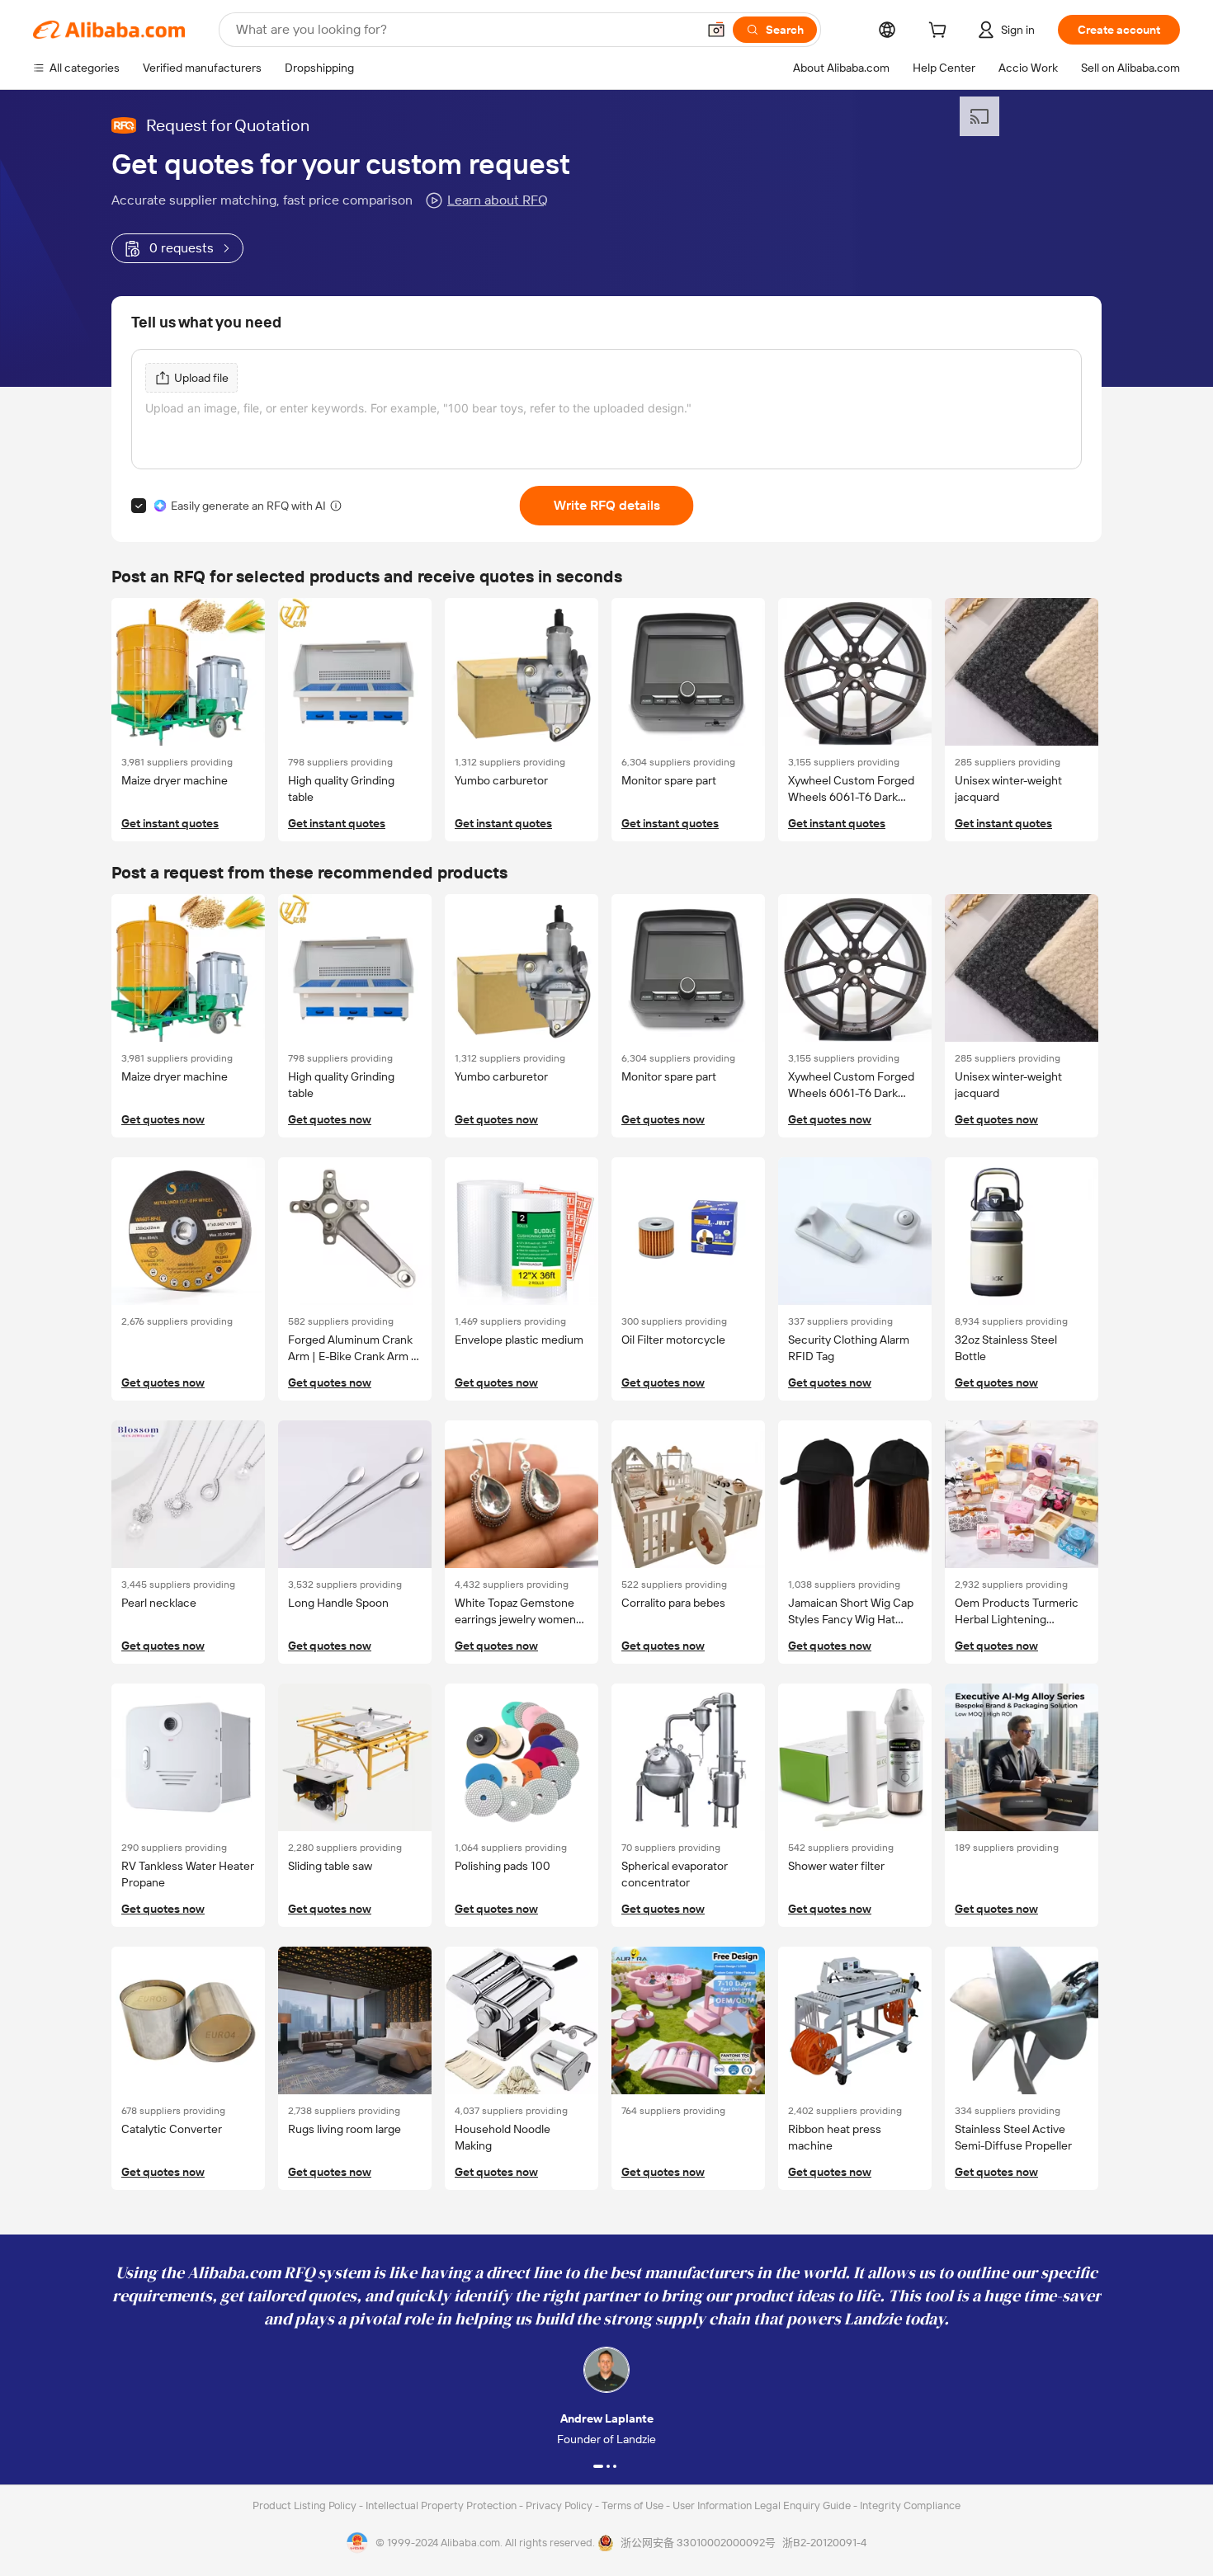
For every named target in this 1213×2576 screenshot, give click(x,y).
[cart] (941, 32)
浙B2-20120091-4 (824, 2543)
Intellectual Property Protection (442, 2505)
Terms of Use (634, 2505)
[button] (716, 30)
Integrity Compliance (910, 2505)
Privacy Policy (560, 2505)
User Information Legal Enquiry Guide (762, 2505)
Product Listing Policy (306, 2505)
